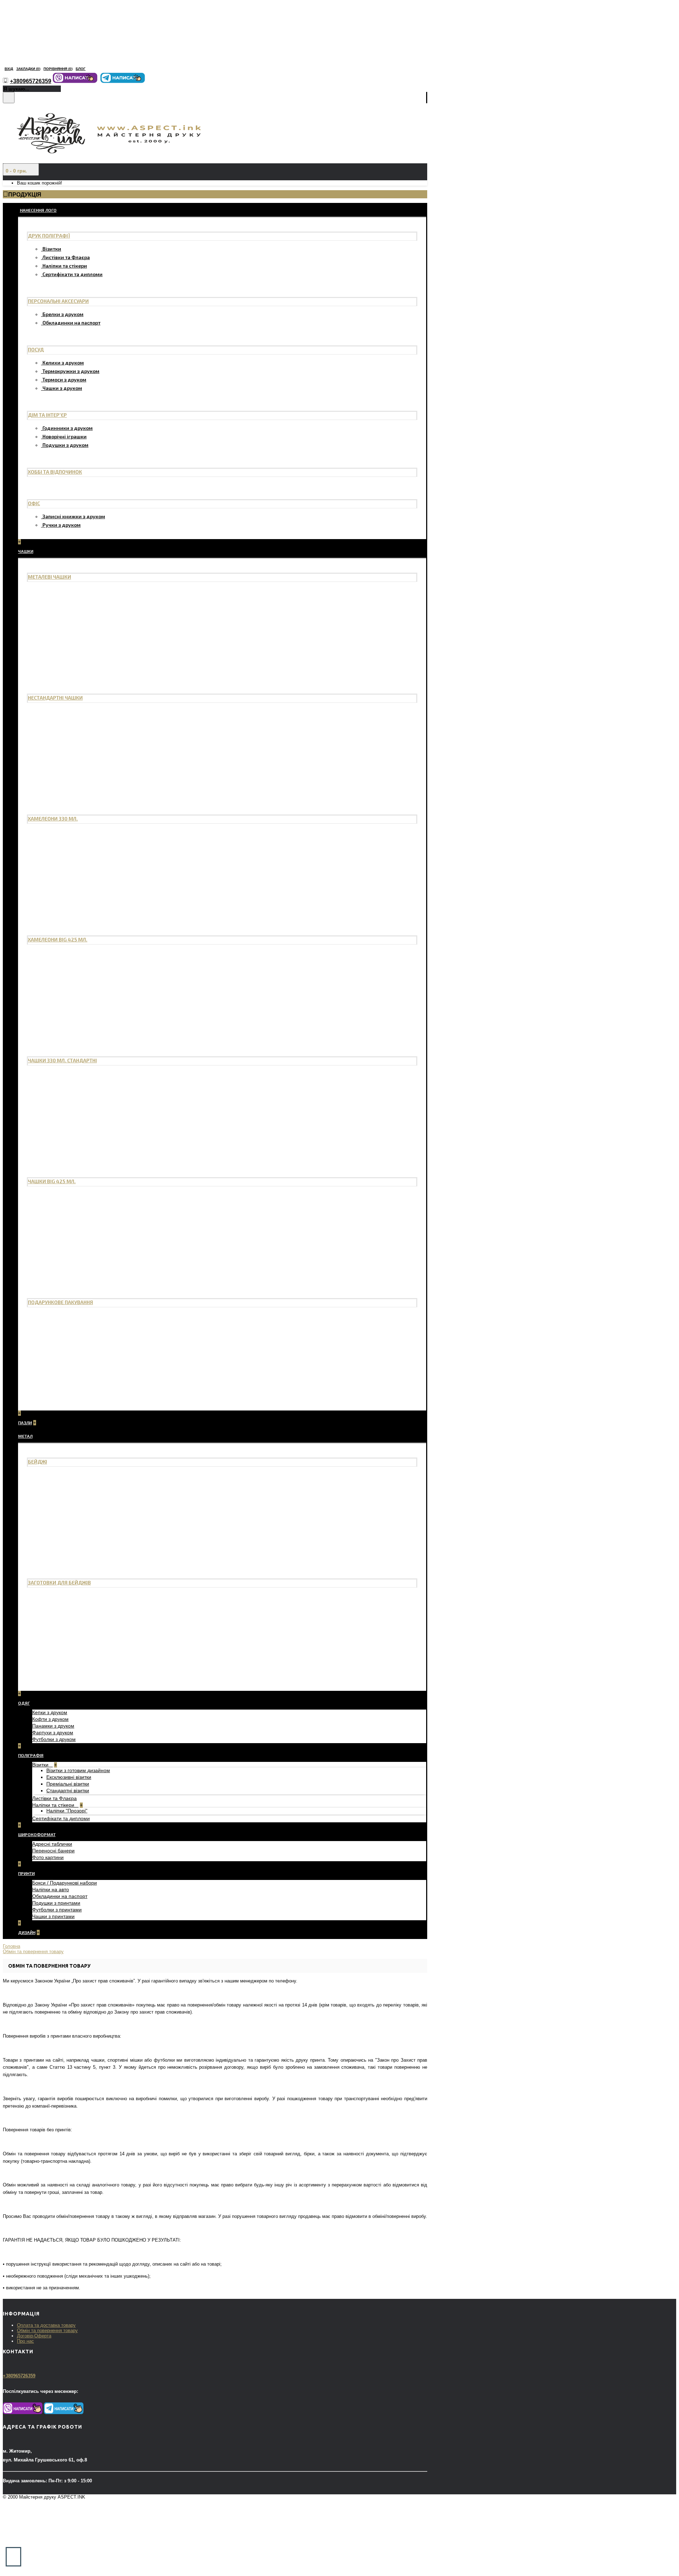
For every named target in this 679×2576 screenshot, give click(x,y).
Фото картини (48, 1857)
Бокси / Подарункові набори (65, 1883)
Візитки (52, 249)
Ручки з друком (62, 525)
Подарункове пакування (60, 1302)
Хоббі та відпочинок (55, 472)
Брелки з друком (63, 314)
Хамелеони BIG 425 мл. (58, 939)
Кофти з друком (50, 1719)
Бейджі (37, 1462)
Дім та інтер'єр (47, 415)
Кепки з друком (50, 1712)
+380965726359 (19, 2376)
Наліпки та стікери (65, 266)
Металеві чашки (50, 577)
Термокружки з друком (71, 371)
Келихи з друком (63, 363)
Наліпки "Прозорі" (67, 1811)
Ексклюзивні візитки (69, 1777)
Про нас (25, 2341)
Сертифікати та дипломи (72, 274)
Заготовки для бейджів (59, 1582)
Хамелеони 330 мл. (53, 819)
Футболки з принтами (57, 1910)
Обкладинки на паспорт (71, 323)
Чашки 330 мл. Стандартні (62, 1060)
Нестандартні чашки (55, 698)
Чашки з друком (62, 388)
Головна (11, 1946)
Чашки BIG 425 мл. (52, 1181)
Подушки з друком (65, 445)
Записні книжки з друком (74, 516)
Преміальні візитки (68, 1784)
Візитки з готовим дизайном (78, 1770)
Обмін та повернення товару (33, 1952)
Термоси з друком (64, 379)
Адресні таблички (52, 1844)
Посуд (36, 349)
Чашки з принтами (53, 1916)
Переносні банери (53, 1851)
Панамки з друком (53, 1726)
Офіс (34, 503)
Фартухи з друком (53, 1733)
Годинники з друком (68, 428)
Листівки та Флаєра (66, 257)
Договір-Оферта (34, 2336)
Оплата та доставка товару (46, 2325)
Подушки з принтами (56, 1903)
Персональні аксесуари (58, 301)
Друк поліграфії (49, 236)
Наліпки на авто (51, 1889)
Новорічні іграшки (65, 436)
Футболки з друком (54, 1739)
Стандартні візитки (68, 1791)
